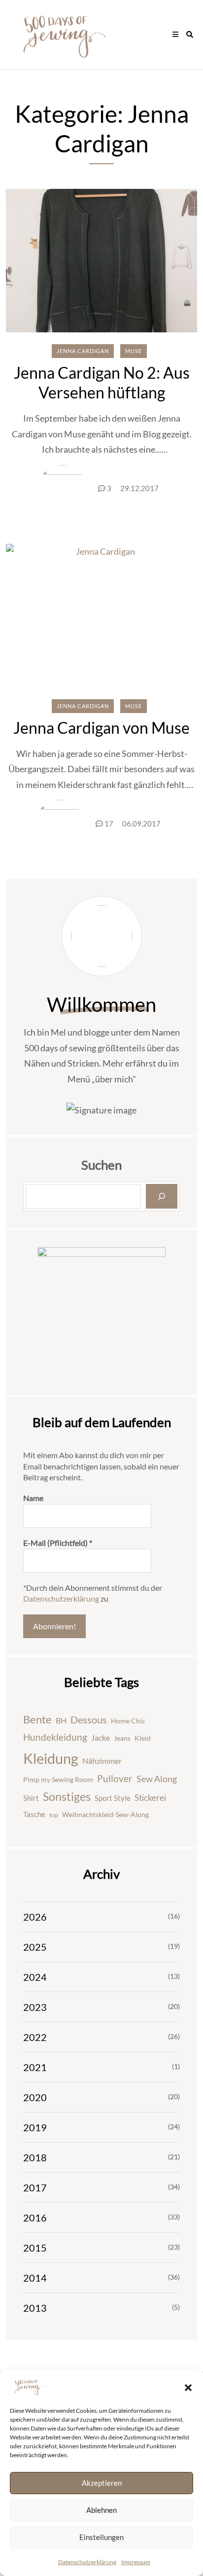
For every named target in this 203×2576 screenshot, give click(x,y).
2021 (35, 2067)
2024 (35, 1977)
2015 (35, 2248)
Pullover (115, 1779)
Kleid (143, 1738)
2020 (35, 2097)
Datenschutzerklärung (87, 2562)
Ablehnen (101, 2510)
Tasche (34, 1814)
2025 (35, 1947)
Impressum (136, 2562)
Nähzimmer (102, 1761)
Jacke (101, 1737)
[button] (188, 2387)
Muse (134, 351)
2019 (35, 2127)
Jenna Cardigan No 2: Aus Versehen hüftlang (102, 382)
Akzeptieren (102, 2483)
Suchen (101, 1165)
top (54, 1815)
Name (33, 1498)
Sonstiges (67, 1797)
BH (61, 1720)
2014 (35, 2278)
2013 (35, 2308)
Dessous (89, 1719)
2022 (35, 2037)
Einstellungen (101, 2537)
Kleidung (51, 1758)
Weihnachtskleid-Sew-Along (105, 1814)
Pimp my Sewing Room (58, 1779)
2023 (35, 2007)
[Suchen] (162, 1196)
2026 (35, 1917)
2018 (35, 2157)
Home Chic (128, 1721)
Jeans (122, 1738)
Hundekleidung (55, 1737)
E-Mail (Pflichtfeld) (58, 1543)
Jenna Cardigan (83, 351)
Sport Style (113, 1798)
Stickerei (150, 1798)
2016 (35, 2218)
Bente (37, 1719)
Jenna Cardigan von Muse (101, 728)
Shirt (31, 1798)
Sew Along (157, 1779)
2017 (35, 2187)
